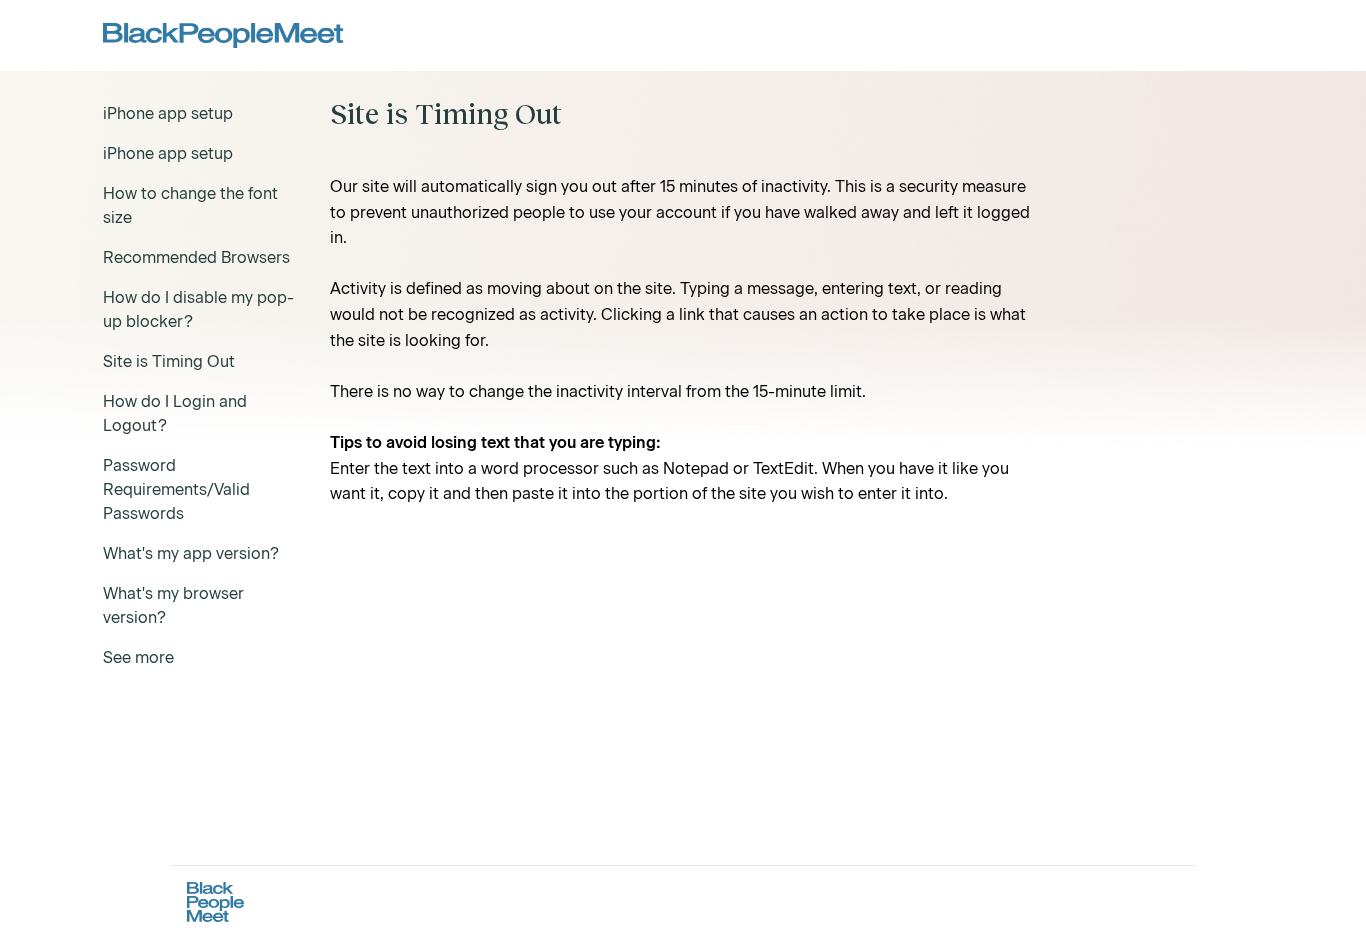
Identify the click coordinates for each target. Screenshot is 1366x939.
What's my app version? (191, 553)
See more (138, 657)
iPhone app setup (168, 113)
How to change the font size (190, 205)
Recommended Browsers (196, 257)
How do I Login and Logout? (175, 413)
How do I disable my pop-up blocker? (198, 309)
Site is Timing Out (169, 361)
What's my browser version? (173, 605)
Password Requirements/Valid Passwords (176, 489)
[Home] (223, 35)
